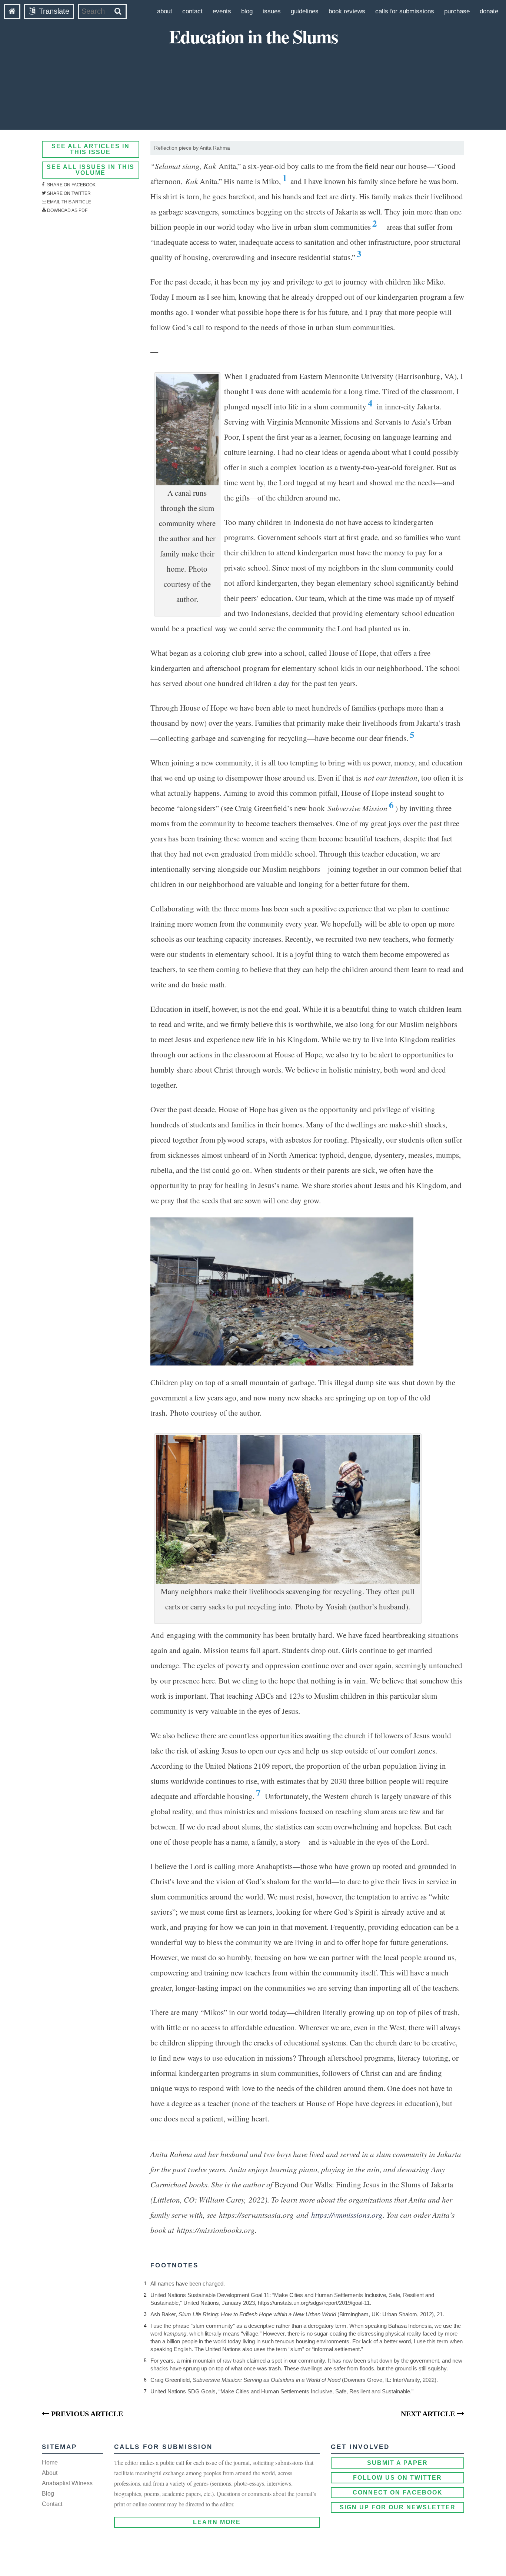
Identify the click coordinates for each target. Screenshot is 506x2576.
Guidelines (305, 11)
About (165, 11)
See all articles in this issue (91, 149)
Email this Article (69, 202)
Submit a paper (397, 2463)
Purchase (457, 11)
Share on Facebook (71, 185)
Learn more (217, 2522)
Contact (192, 11)
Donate (489, 11)
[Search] (118, 11)
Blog (247, 11)
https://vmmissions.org (347, 2215)
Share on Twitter (68, 193)
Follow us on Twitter (397, 2478)
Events (222, 11)
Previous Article (86, 2414)
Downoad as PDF (67, 210)
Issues (272, 11)
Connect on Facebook (398, 2492)
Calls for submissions (405, 11)
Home (50, 2462)
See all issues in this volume (91, 170)
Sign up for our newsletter (398, 2507)
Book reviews (347, 11)
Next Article (429, 2414)
